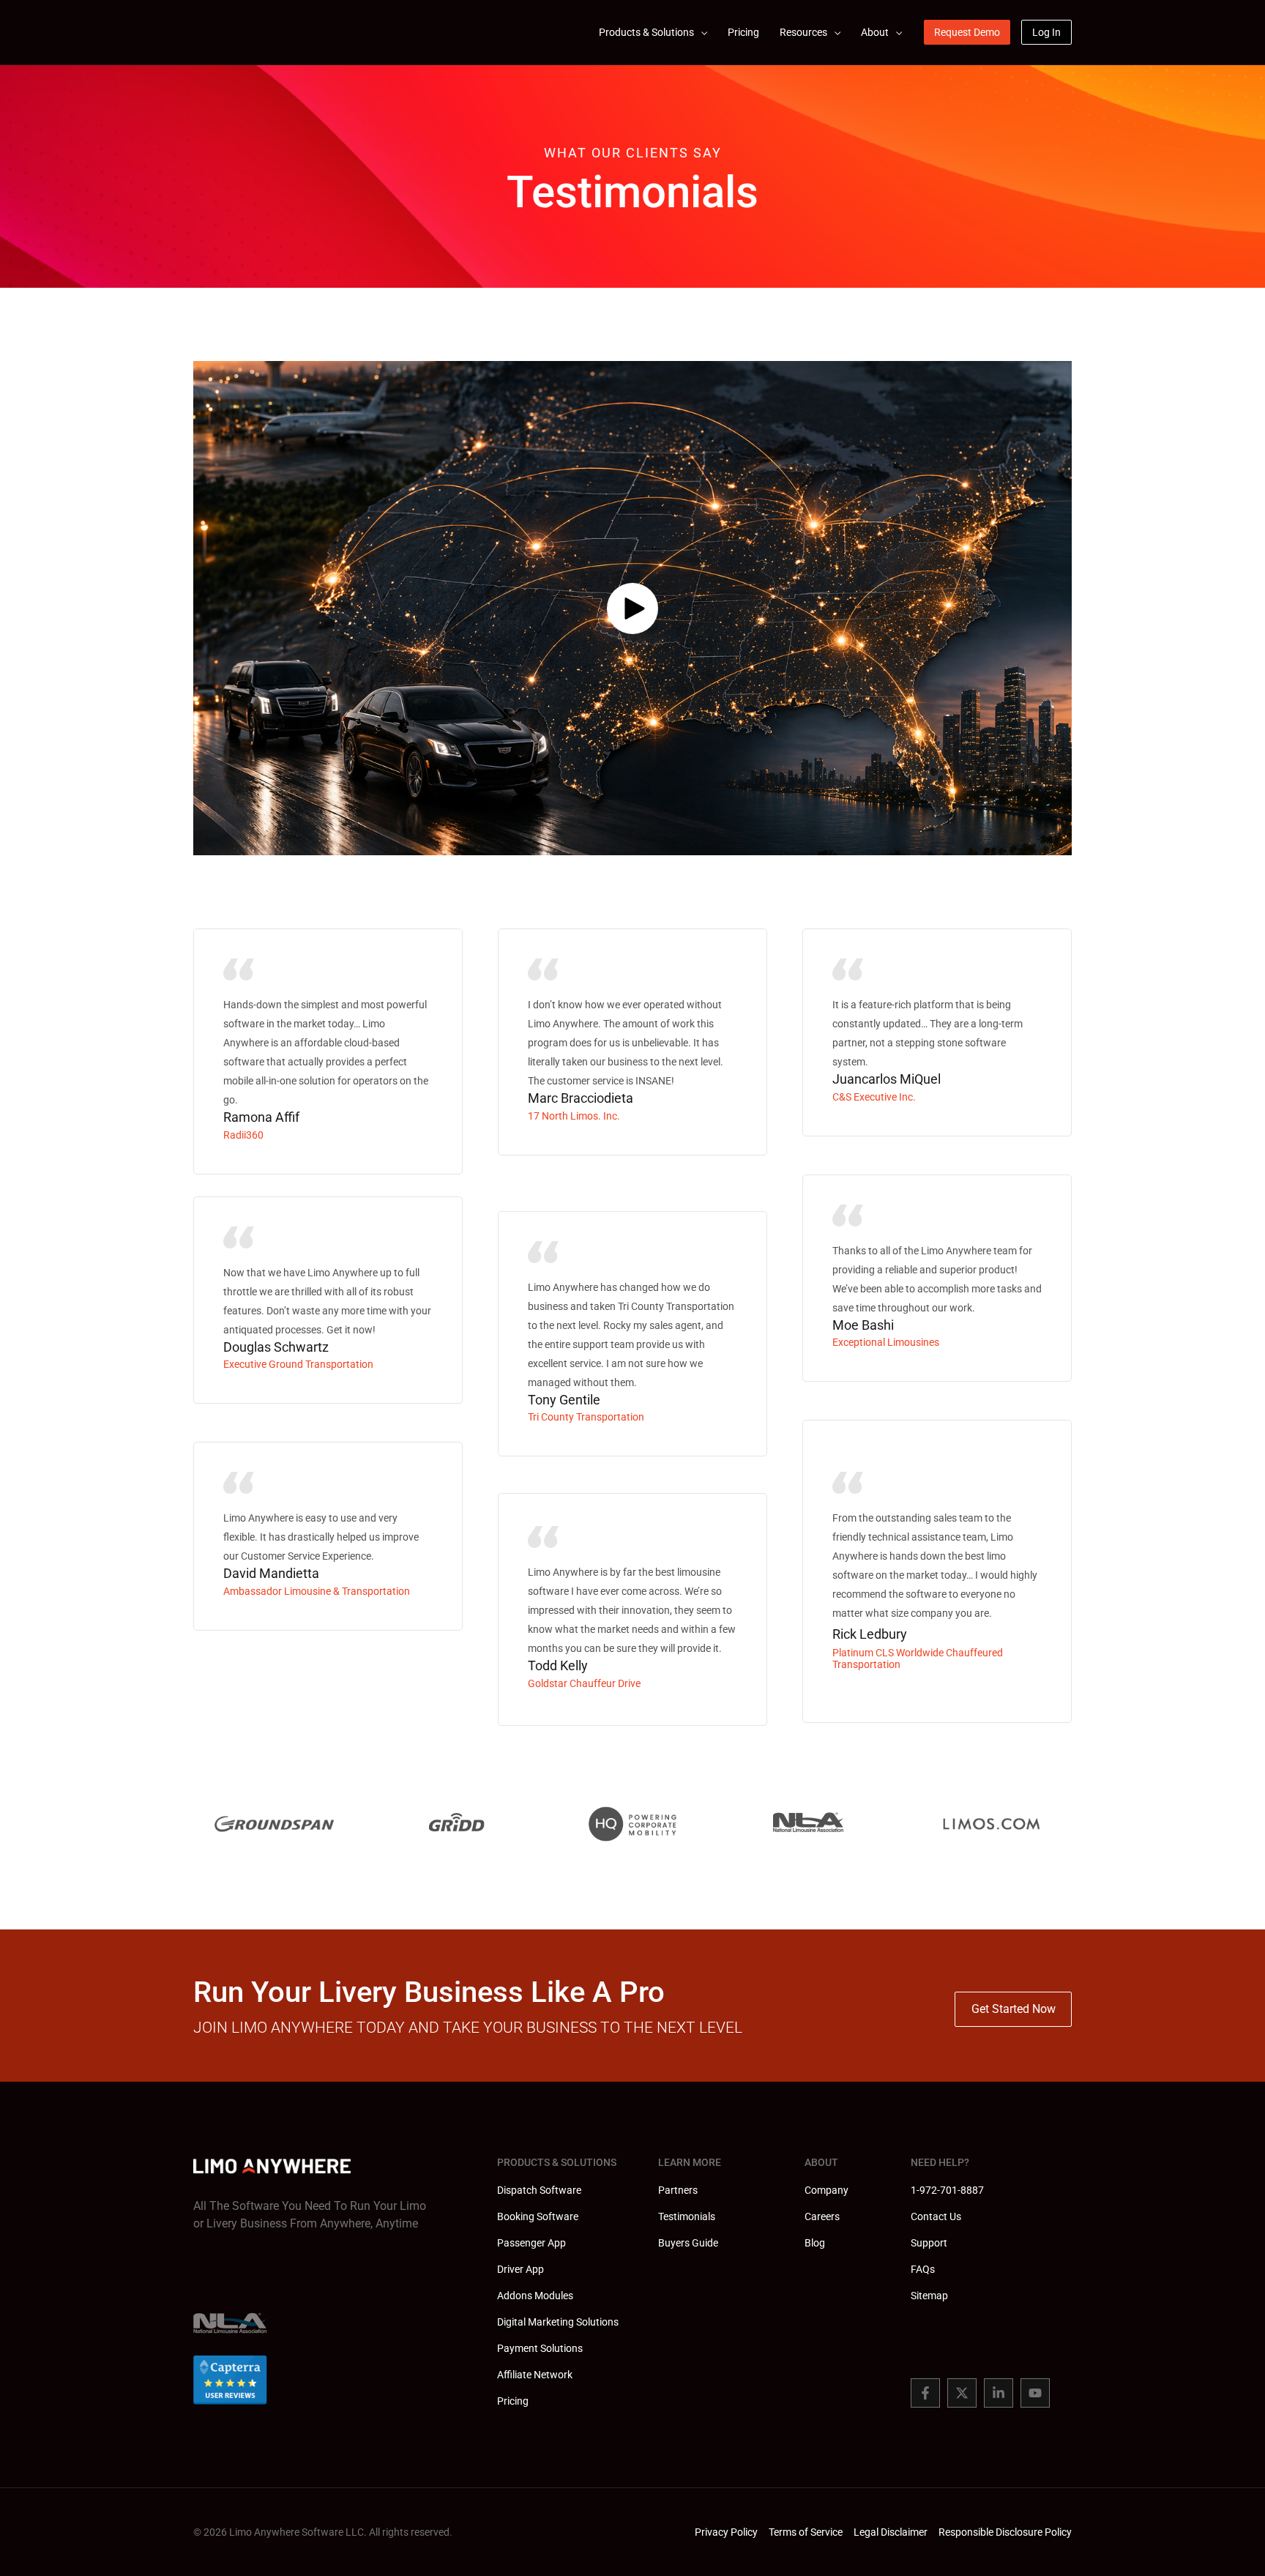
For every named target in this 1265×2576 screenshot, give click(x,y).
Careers (822, 2216)
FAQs (923, 2269)
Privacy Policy (726, 2532)
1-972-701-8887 (947, 2190)
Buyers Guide (688, 2243)
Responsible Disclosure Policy (1005, 2532)
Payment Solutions (540, 2348)
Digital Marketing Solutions (558, 2322)
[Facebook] (925, 2393)
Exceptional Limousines (886, 1342)
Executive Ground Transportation (298, 1364)
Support (929, 2243)
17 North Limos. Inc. (574, 1116)
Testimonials (687, 2216)
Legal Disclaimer (891, 2532)
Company (826, 2190)
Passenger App (531, 2243)
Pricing (513, 2401)
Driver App (520, 2269)
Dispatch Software (539, 2190)
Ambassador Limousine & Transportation (317, 1591)
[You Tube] (1035, 2393)
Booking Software (538, 2216)
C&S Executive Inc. (874, 1097)
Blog (815, 2243)
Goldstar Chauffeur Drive (584, 1683)
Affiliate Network (535, 2375)
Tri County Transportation (586, 1417)
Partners (678, 2190)
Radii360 (243, 1135)
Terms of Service (806, 2532)
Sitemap (929, 2296)
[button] (701, 32)
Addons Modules (535, 2296)
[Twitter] (962, 2393)
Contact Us (936, 2216)
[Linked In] (999, 2393)
